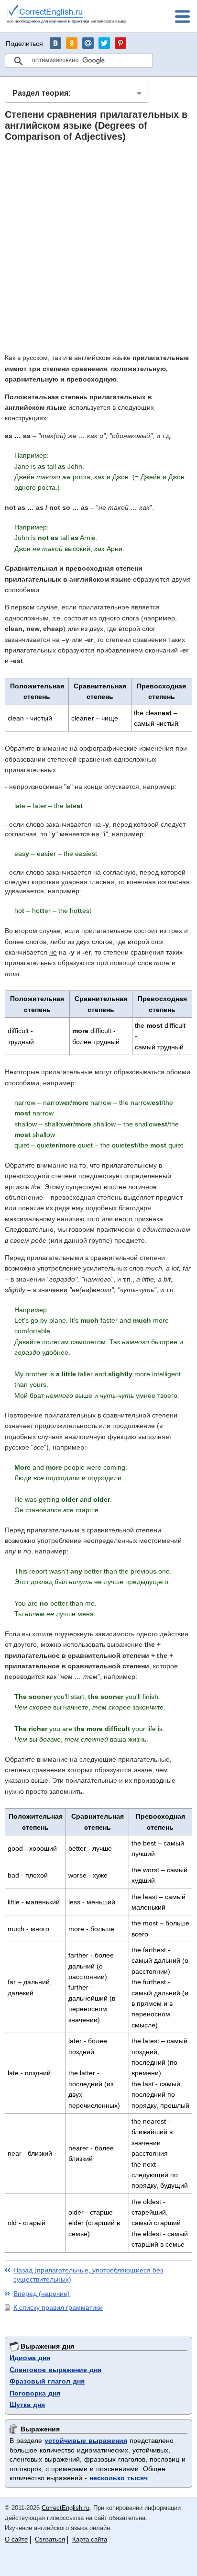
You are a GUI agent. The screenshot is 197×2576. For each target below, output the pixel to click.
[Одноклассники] (72, 43)
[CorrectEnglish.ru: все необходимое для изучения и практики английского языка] (67, 16)
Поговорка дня (35, 2393)
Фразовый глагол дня (47, 2381)
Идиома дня (30, 2358)
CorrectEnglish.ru (66, 2508)
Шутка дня (27, 2405)
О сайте (16, 2539)
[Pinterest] (120, 43)
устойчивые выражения (86, 2441)
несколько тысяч (119, 2478)
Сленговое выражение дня (55, 2370)
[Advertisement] (98, 247)
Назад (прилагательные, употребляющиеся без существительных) (88, 2275)
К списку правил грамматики (58, 2307)
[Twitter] (104, 43)
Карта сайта (90, 2539)
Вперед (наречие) (42, 2294)
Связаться (50, 2539)
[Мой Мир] (88, 43)
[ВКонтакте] (55, 43)
